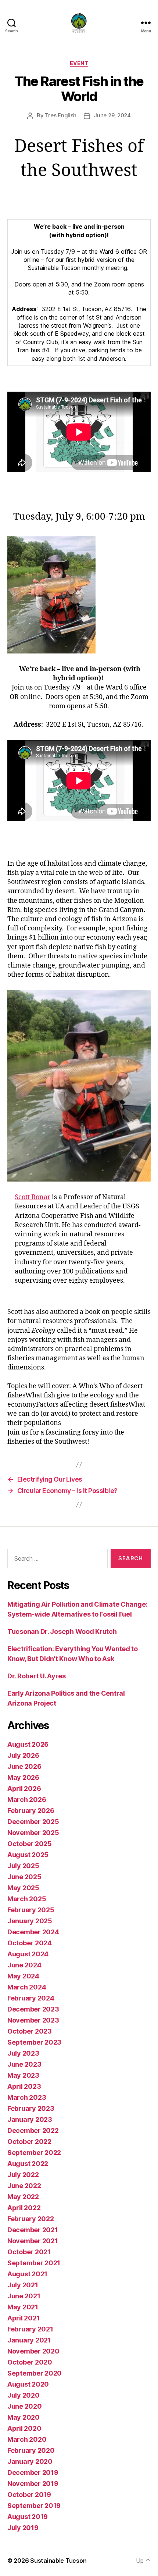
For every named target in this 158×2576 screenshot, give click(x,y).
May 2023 (23, 2075)
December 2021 (33, 2230)
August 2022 (28, 2164)
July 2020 (24, 2395)
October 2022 (29, 2142)
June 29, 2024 (112, 115)
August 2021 (27, 2274)
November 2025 (33, 1833)
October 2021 (29, 2252)
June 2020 (25, 2406)
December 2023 (33, 2009)
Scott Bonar (33, 1197)
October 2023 (30, 2031)
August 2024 (28, 1954)
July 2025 (23, 1866)
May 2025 (23, 1888)
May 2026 (23, 1777)
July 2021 (23, 2285)
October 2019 (29, 2495)
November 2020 (33, 2351)
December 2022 (33, 2130)
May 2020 (24, 2417)
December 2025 (33, 1822)
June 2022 (24, 2186)
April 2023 (24, 2086)
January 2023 (30, 2119)
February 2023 (31, 2108)
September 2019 (34, 2506)
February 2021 (30, 2329)
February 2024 (31, 1998)
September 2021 (34, 2263)
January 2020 (30, 2461)
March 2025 (27, 1899)
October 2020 (30, 2362)
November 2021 (33, 2241)
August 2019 (28, 2517)
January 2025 (30, 1921)
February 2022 (31, 2219)
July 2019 (23, 2528)
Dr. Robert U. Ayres (37, 1676)
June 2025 (24, 1877)
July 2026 (23, 1755)
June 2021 (24, 2296)
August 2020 (28, 2384)
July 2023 (23, 2053)
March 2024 (27, 1987)
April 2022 (24, 2208)
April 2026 (24, 1788)
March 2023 (27, 2097)
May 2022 (23, 2197)
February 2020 (31, 2450)
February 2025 (31, 1910)
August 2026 (28, 1744)
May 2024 (23, 1976)
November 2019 (33, 2484)
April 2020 (24, 2428)
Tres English (61, 115)
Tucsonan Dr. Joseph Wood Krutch (62, 1631)
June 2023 (24, 2064)
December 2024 (33, 1932)
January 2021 (29, 2340)
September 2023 (34, 2042)
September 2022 (34, 2153)
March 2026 (27, 1800)
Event (79, 63)
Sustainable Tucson (58, 2561)
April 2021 (24, 2318)
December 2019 (33, 2472)
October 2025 (30, 1844)
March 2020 (27, 2439)
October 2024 (30, 1943)
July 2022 (23, 2175)
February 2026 (31, 1811)
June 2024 (24, 1965)
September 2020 (35, 2373)
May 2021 (23, 2307)
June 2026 (24, 1766)
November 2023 (33, 2020)
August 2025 (28, 1855)
